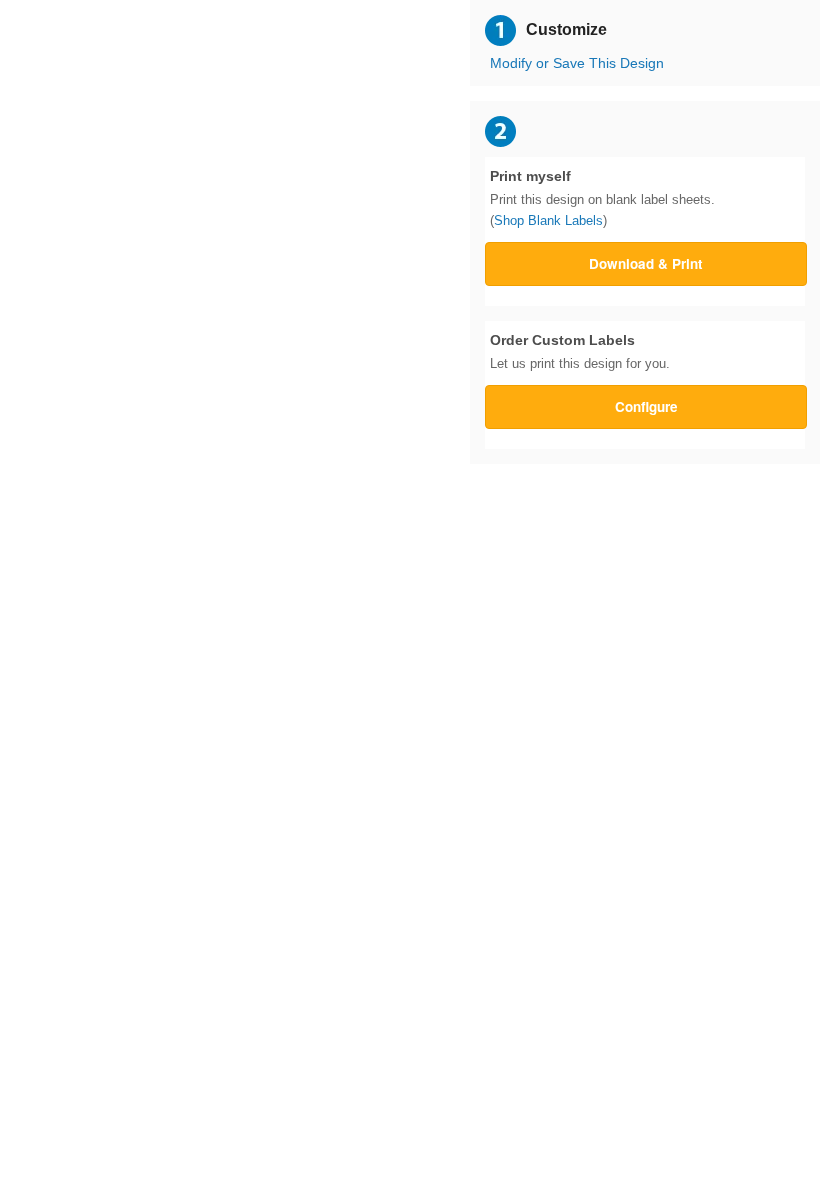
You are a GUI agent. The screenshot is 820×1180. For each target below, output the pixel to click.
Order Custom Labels (580, 352)
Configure (646, 406)
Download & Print (646, 263)
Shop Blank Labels (548, 220)
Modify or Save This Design (577, 63)
